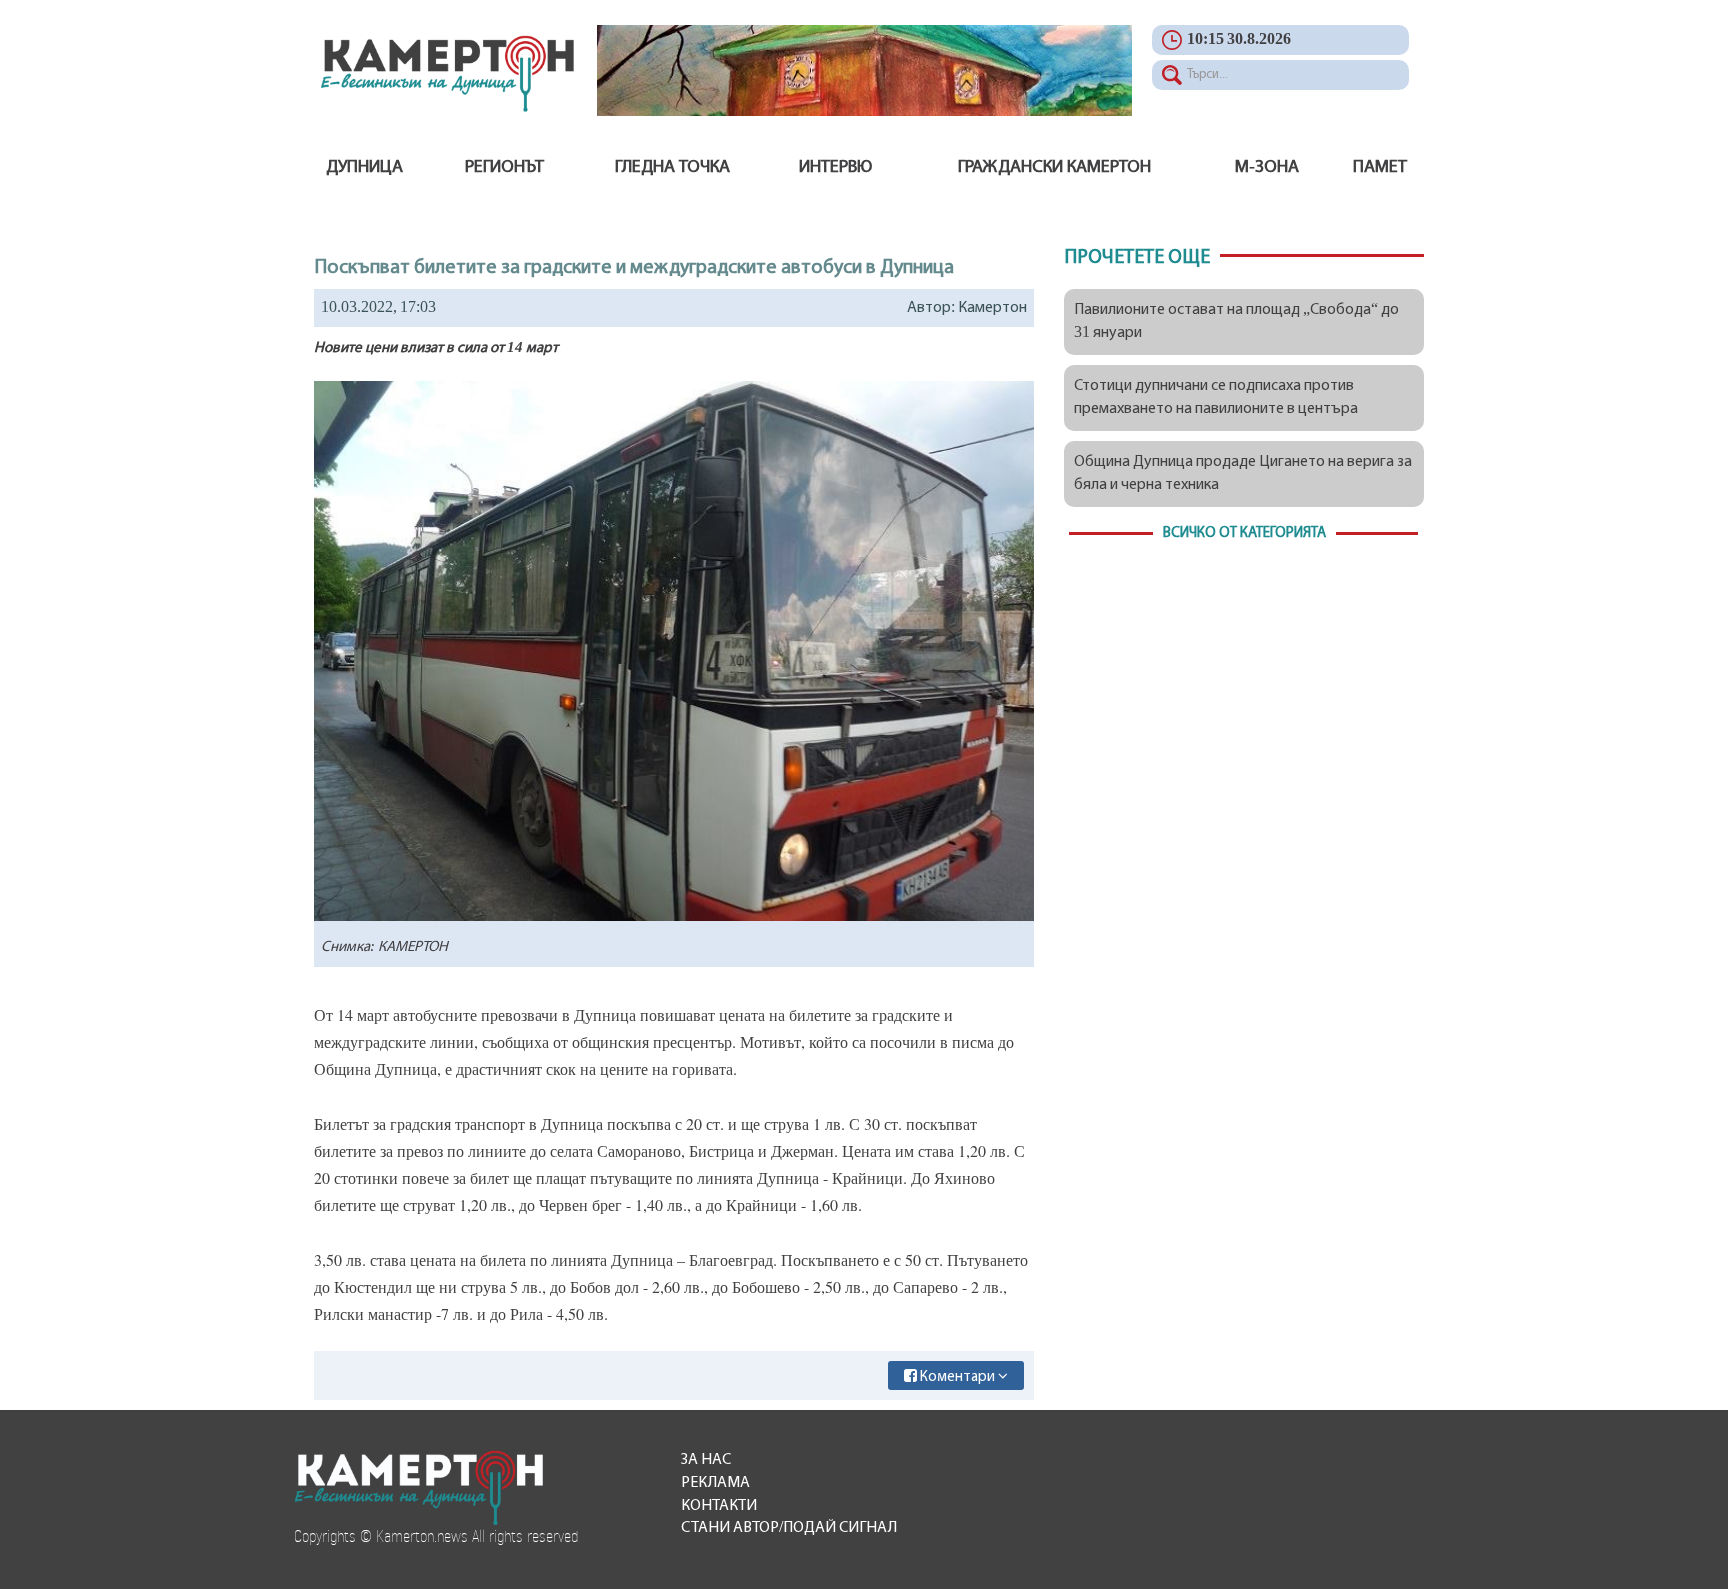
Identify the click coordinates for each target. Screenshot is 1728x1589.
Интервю (835, 168)
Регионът (504, 168)
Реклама (715, 1483)
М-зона (1267, 168)
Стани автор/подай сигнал (789, 1528)
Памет (1380, 168)
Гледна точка (672, 168)
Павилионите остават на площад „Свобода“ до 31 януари (1236, 321)
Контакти (719, 1506)
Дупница (364, 168)
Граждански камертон (1054, 168)
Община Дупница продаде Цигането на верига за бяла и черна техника (1243, 473)
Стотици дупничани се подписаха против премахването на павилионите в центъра (1216, 397)
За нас (706, 1460)
